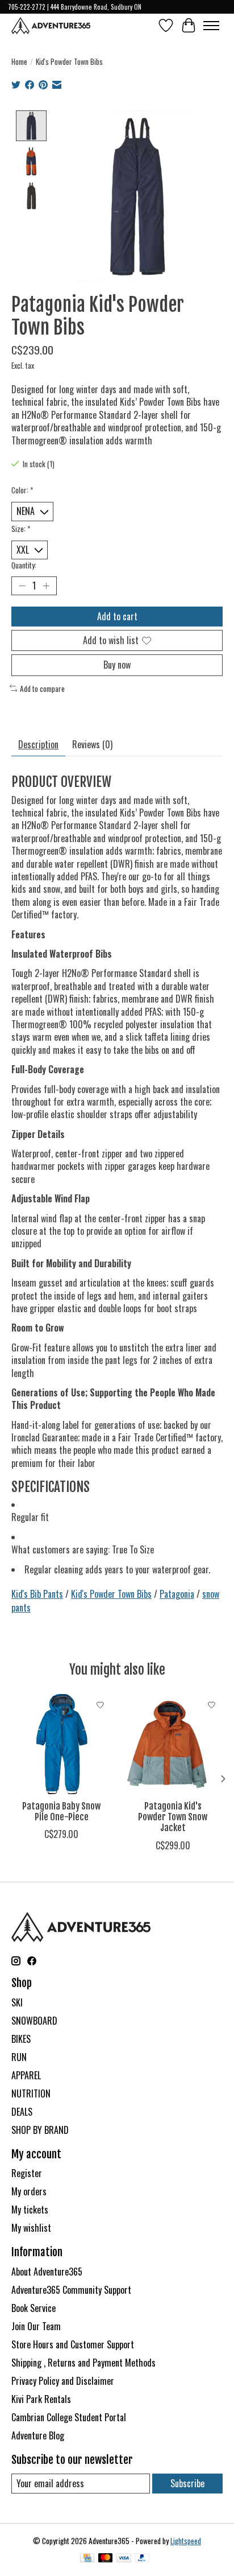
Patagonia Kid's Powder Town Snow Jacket (173, 1817)
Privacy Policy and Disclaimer (63, 2381)
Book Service (34, 2308)
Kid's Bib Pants (37, 1594)
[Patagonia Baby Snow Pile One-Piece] (61, 1744)
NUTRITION (31, 2093)
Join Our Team (36, 2326)
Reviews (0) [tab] (92, 744)
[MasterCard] (106, 2559)
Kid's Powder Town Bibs (111, 1594)
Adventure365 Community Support (71, 2290)
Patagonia (177, 1594)
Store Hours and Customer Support (73, 2344)
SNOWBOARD (34, 2021)
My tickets (30, 2210)
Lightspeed (186, 2541)
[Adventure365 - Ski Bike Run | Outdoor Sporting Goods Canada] (51, 26)
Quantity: (24, 565)
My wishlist (31, 2228)
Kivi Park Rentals (41, 2399)
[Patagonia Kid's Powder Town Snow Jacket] (173, 1744)
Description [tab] (38, 744)
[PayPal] (142, 2559)
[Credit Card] (87, 2559)
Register (27, 2173)
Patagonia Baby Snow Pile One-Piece (61, 1812)
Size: (21, 529)
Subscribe (187, 2483)
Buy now (117, 665)
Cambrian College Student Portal (69, 2417)
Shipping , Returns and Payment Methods (83, 2363)
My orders (29, 2191)
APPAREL (26, 2075)
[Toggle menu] (211, 26)
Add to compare (42, 689)
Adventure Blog (38, 2435)
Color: (22, 490)
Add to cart (117, 616)
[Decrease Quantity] (22, 586)
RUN (19, 2057)
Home (19, 61)
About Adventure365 (47, 2272)
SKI (17, 2002)
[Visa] (124, 2559)
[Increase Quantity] (46, 586)
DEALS (22, 2112)
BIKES (21, 2039)
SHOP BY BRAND (40, 2130)
